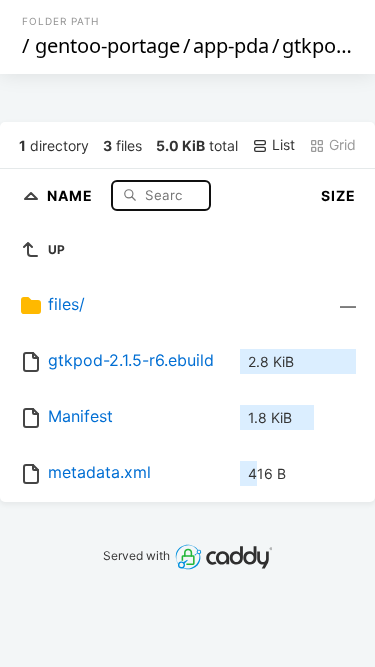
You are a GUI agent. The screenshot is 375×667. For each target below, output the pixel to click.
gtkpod (315, 45)
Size (338, 195)
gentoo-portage (107, 45)
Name (72, 194)
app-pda (231, 45)
